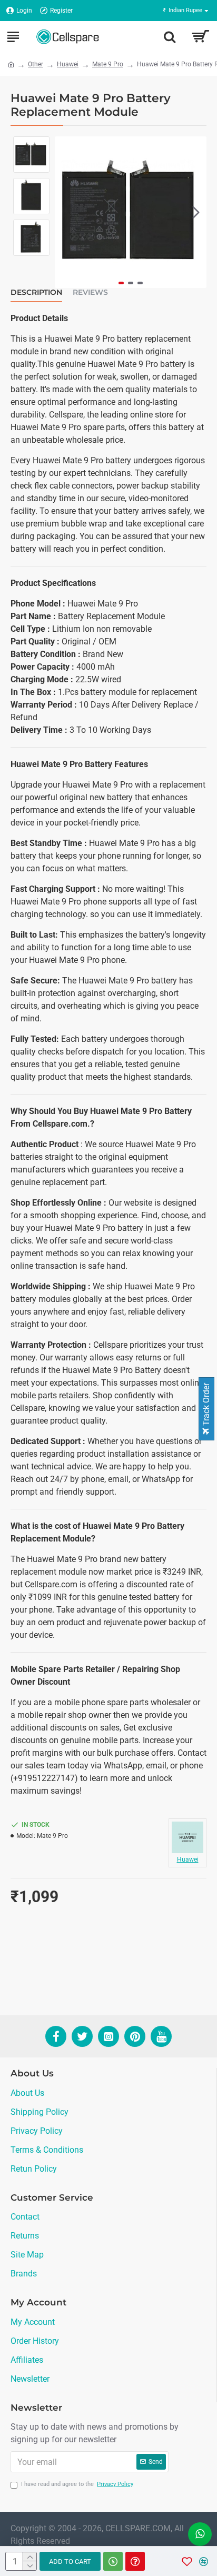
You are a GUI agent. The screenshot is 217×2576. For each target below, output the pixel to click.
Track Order (206, 1405)
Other (36, 64)
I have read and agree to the (77, 2484)
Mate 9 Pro (108, 64)
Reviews (90, 292)
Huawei (68, 64)
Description (36, 292)
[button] (65, 212)
